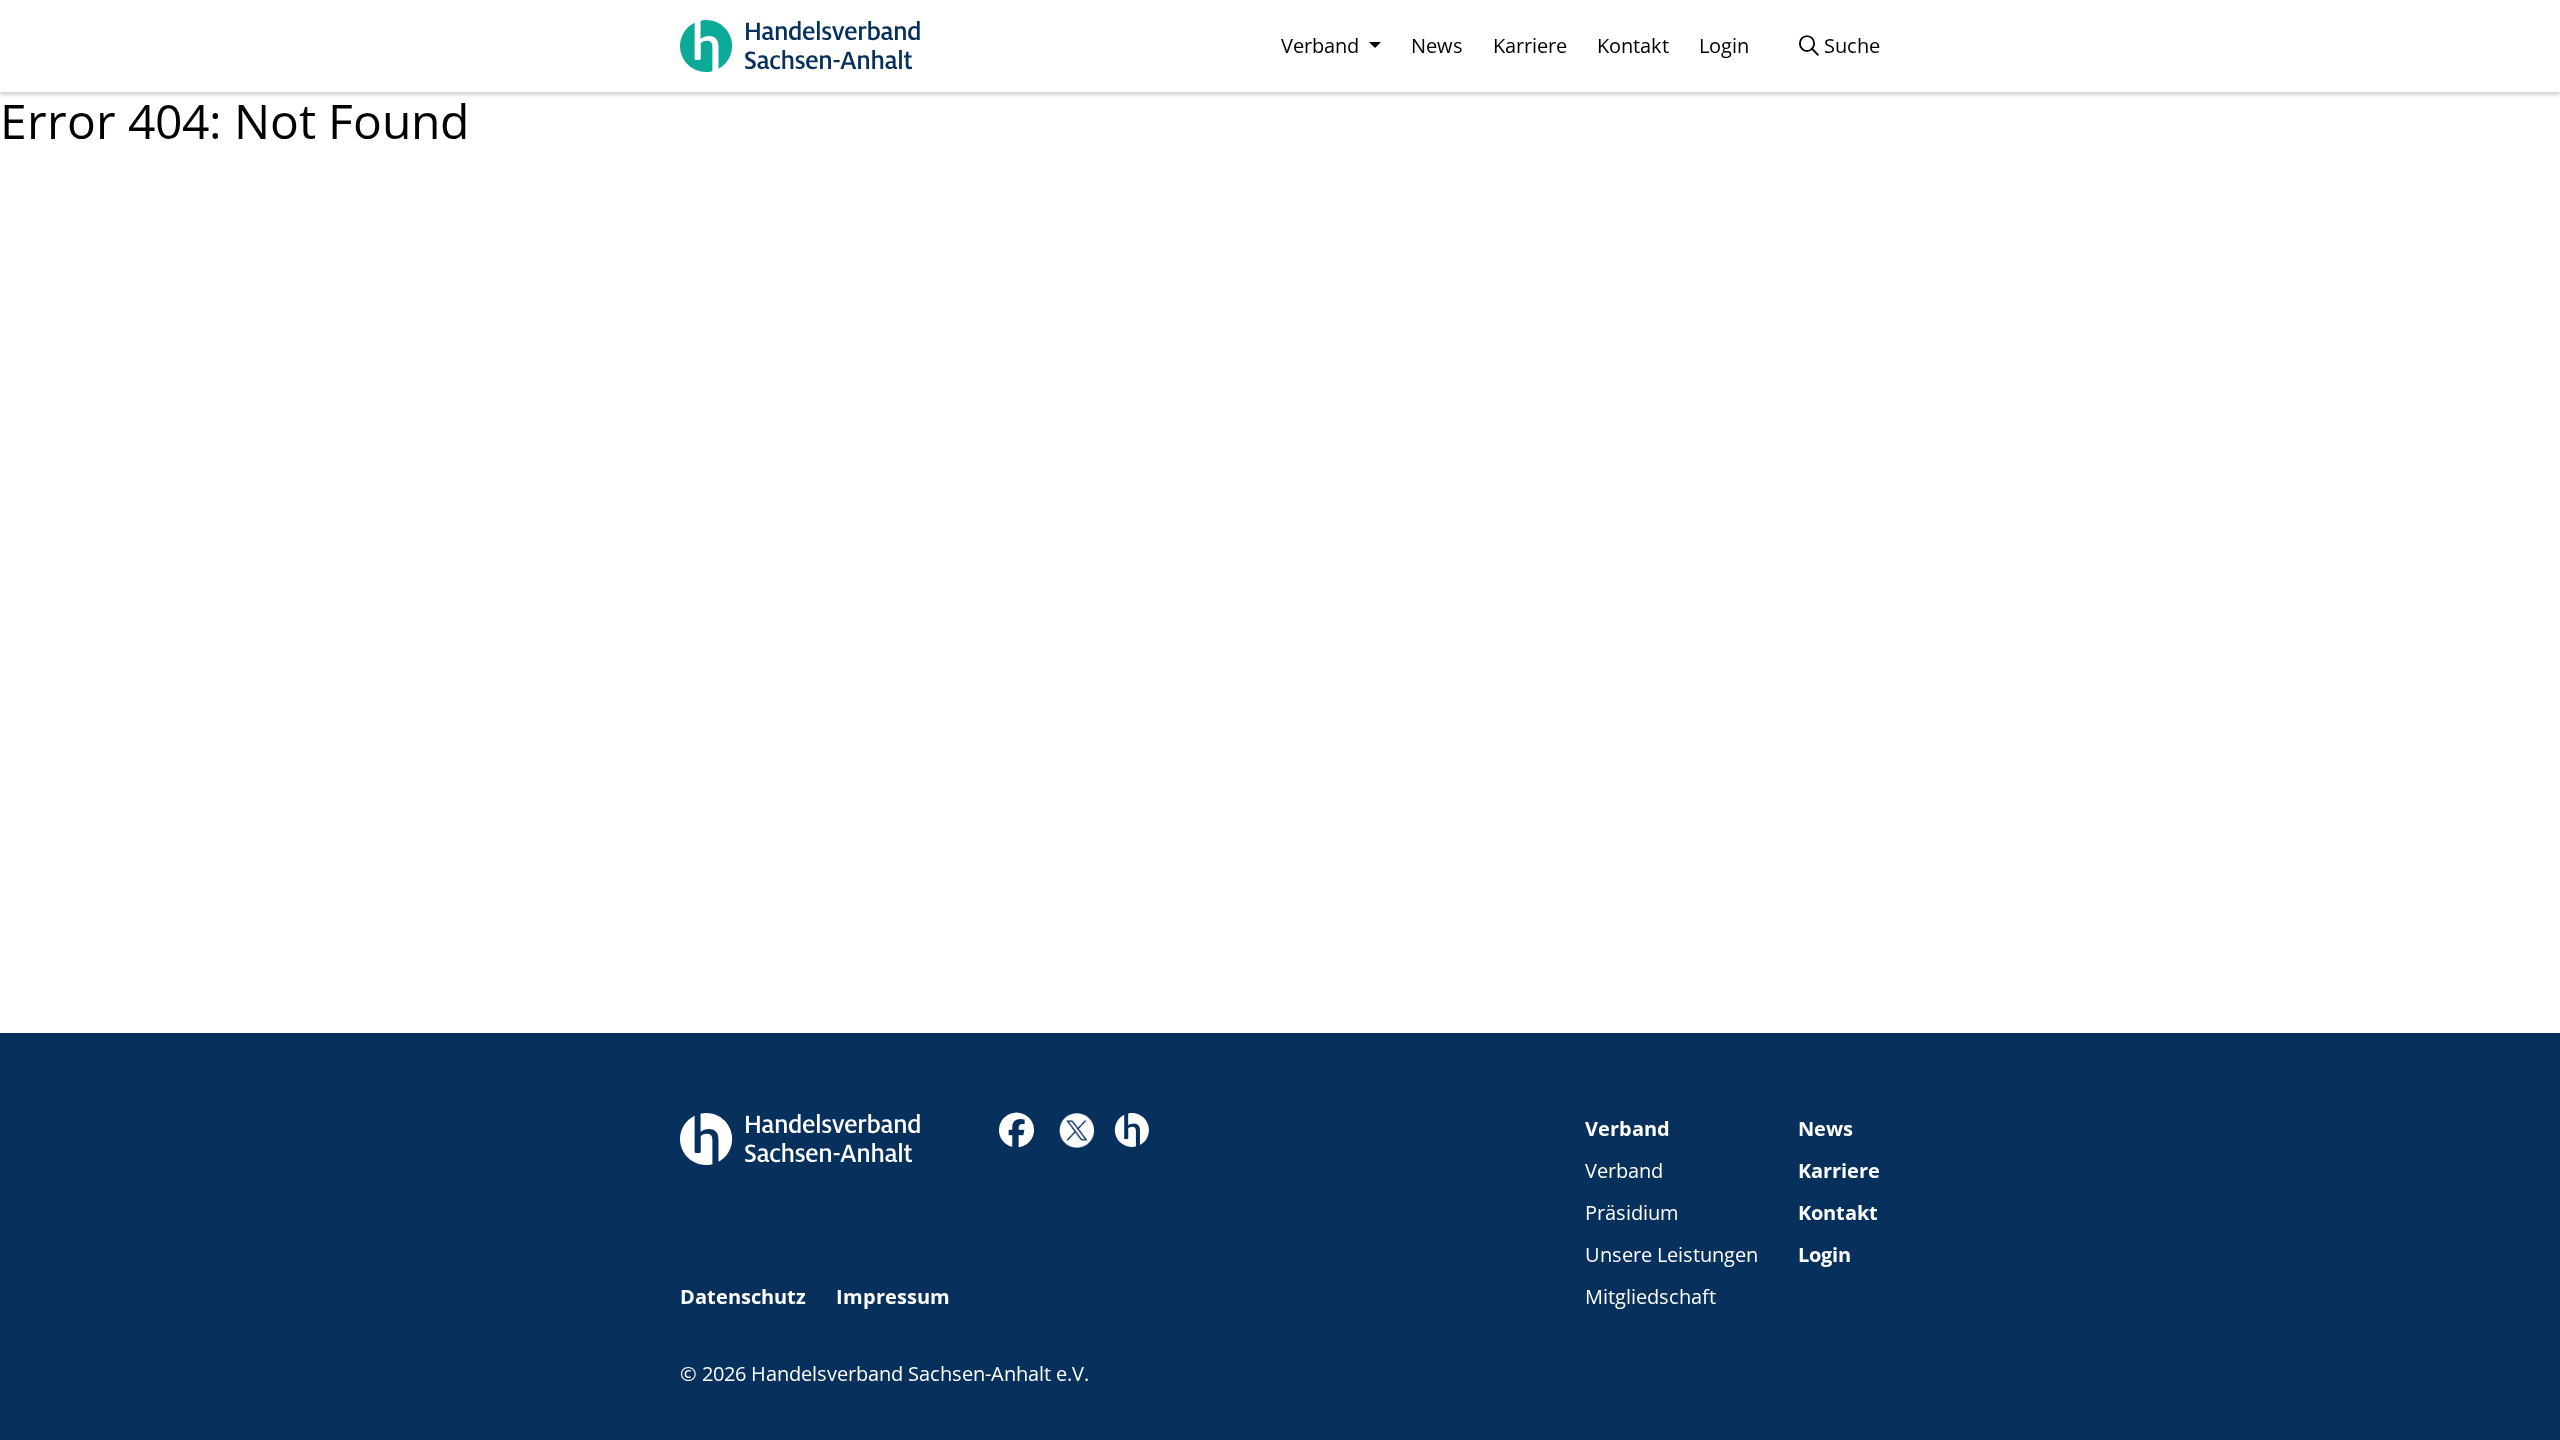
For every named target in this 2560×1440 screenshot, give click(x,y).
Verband (1627, 1128)
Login (1824, 1254)
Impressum (893, 1296)
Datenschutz (743, 1296)
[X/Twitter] (1076, 1128)
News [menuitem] (1437, 45)
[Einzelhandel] (1131, 1127)
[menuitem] (1839, 46)
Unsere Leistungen (1671, 1254)
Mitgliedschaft (1650, 1296)
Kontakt (1838, 1212)
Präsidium (1632, 1212)
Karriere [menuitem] (1530, 45)
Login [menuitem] (1724, 45)
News (1825, 1128)
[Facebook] (1017, 1135)
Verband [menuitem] (1322, 45)
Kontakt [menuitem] (1633, 45)
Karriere (1839, 1170)
